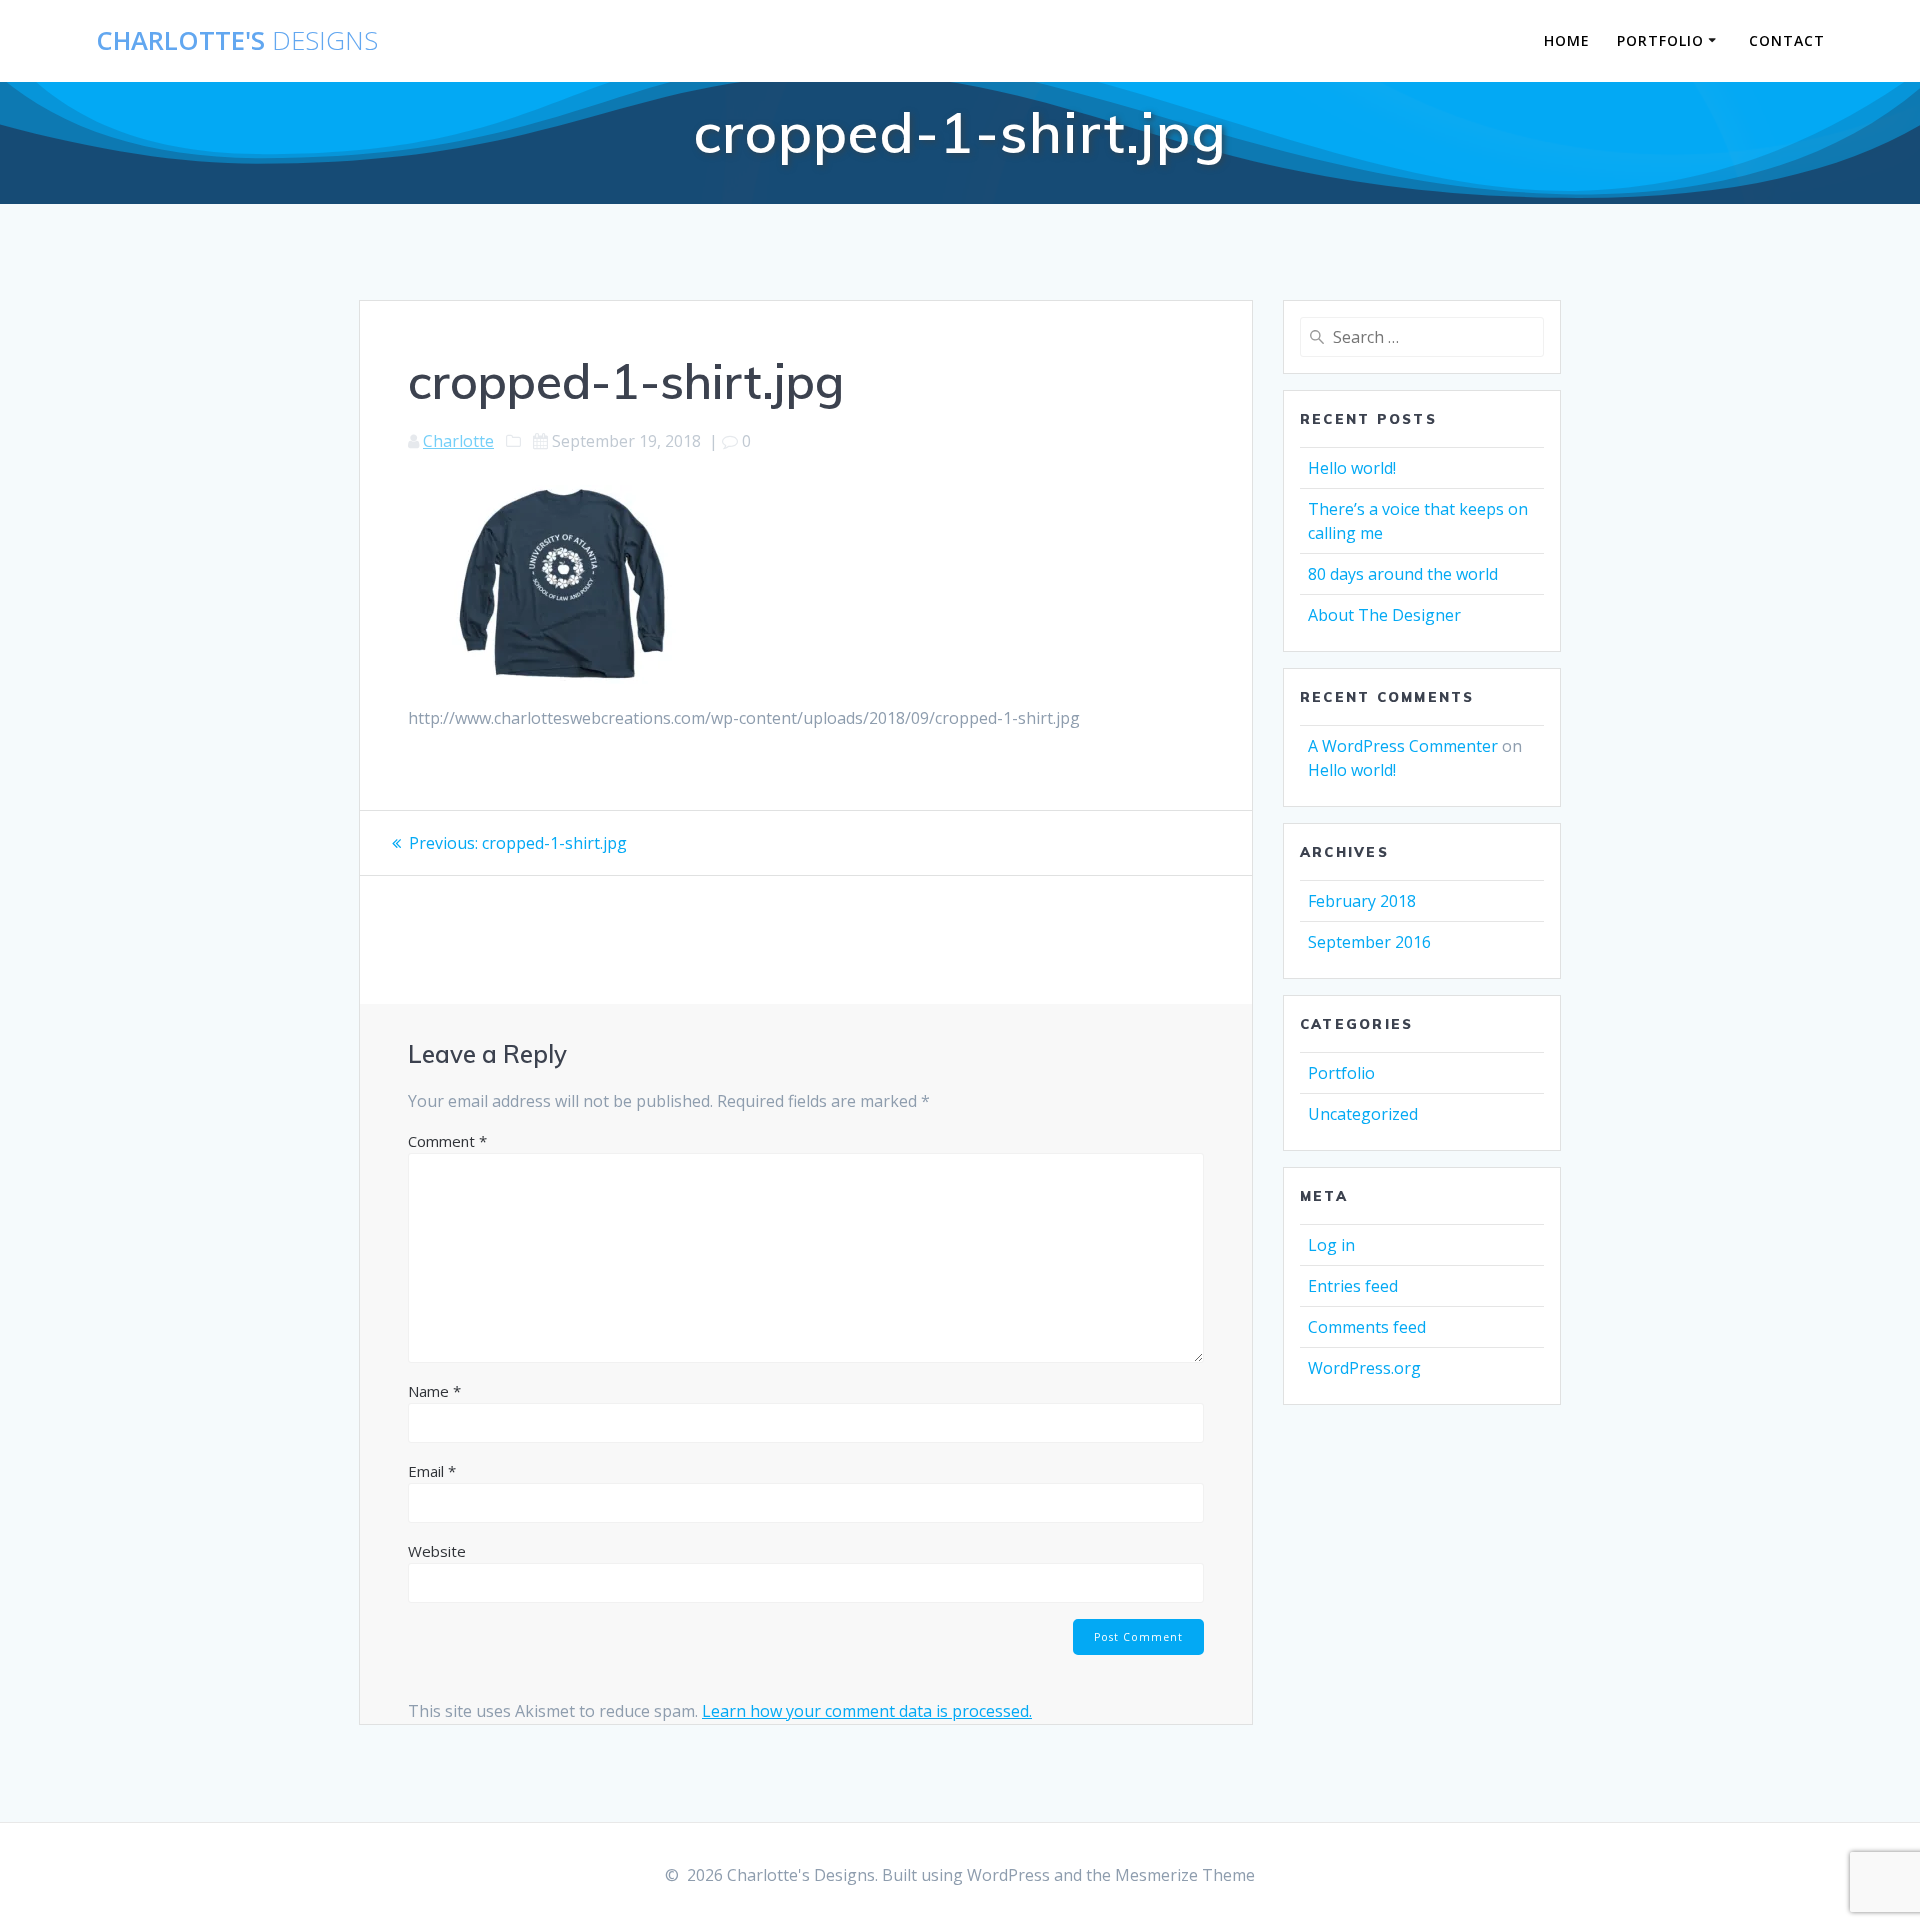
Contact (1787, 40)
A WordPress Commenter (1403, 746)
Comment (447, 1141)
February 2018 (1362, 901)
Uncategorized (1363, 1114)
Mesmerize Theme (1185, 1875)
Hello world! (1352, 468)
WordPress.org (1364, 1368)
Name (434, 1391)
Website (437, 1551)
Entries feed (1353, 1286)
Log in (1331, 1245)
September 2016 (1369, 942)
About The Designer (1384, 615)
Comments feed (1367, 1327)
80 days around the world (1403, 574)
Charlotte (458, 441)
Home (1567, 40)
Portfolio (1660, 40)
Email (432, 1471)
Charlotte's (237, 41)
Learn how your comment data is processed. (867, 1711)
